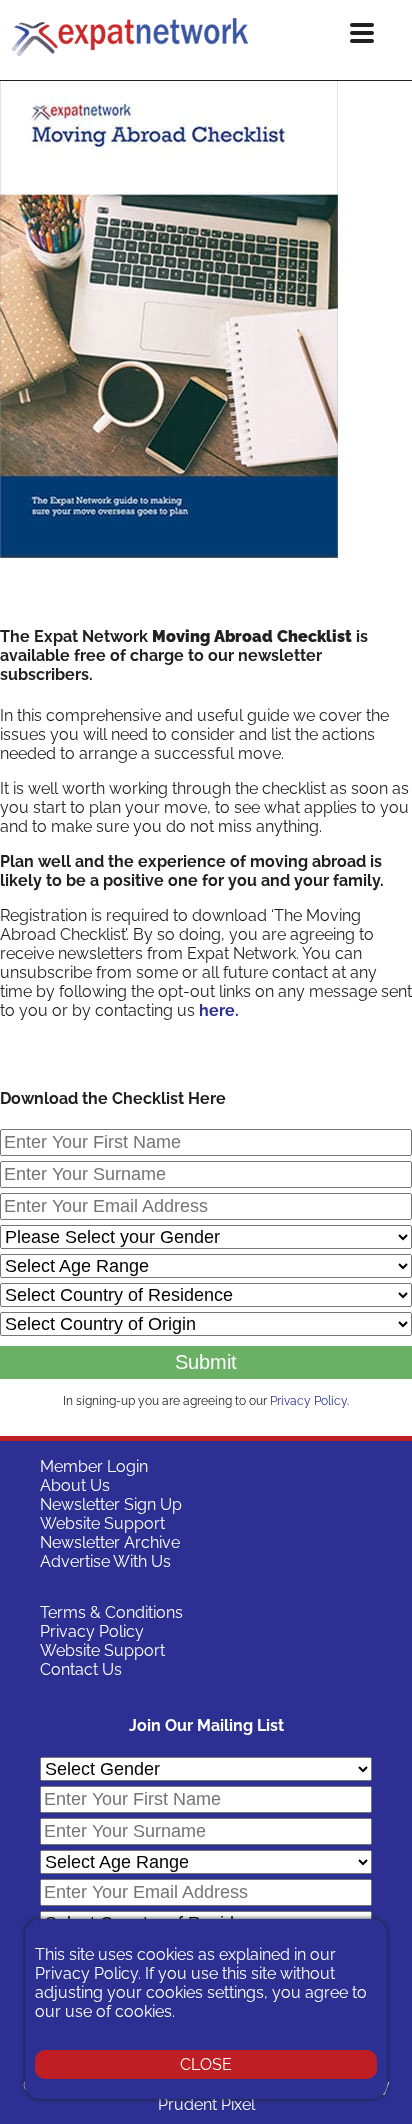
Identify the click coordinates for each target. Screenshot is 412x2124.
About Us (75, 1485)
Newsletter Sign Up (111, 1504)
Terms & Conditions (111, 1612)
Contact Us (81, 1669)
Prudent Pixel (206, 2104)
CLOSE (206, 2064)
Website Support (102, 1523)
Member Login (94, 1466)
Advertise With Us (105, 1561)
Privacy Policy (308, 1401)
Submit (206, 1362)
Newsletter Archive (110, 1542)
